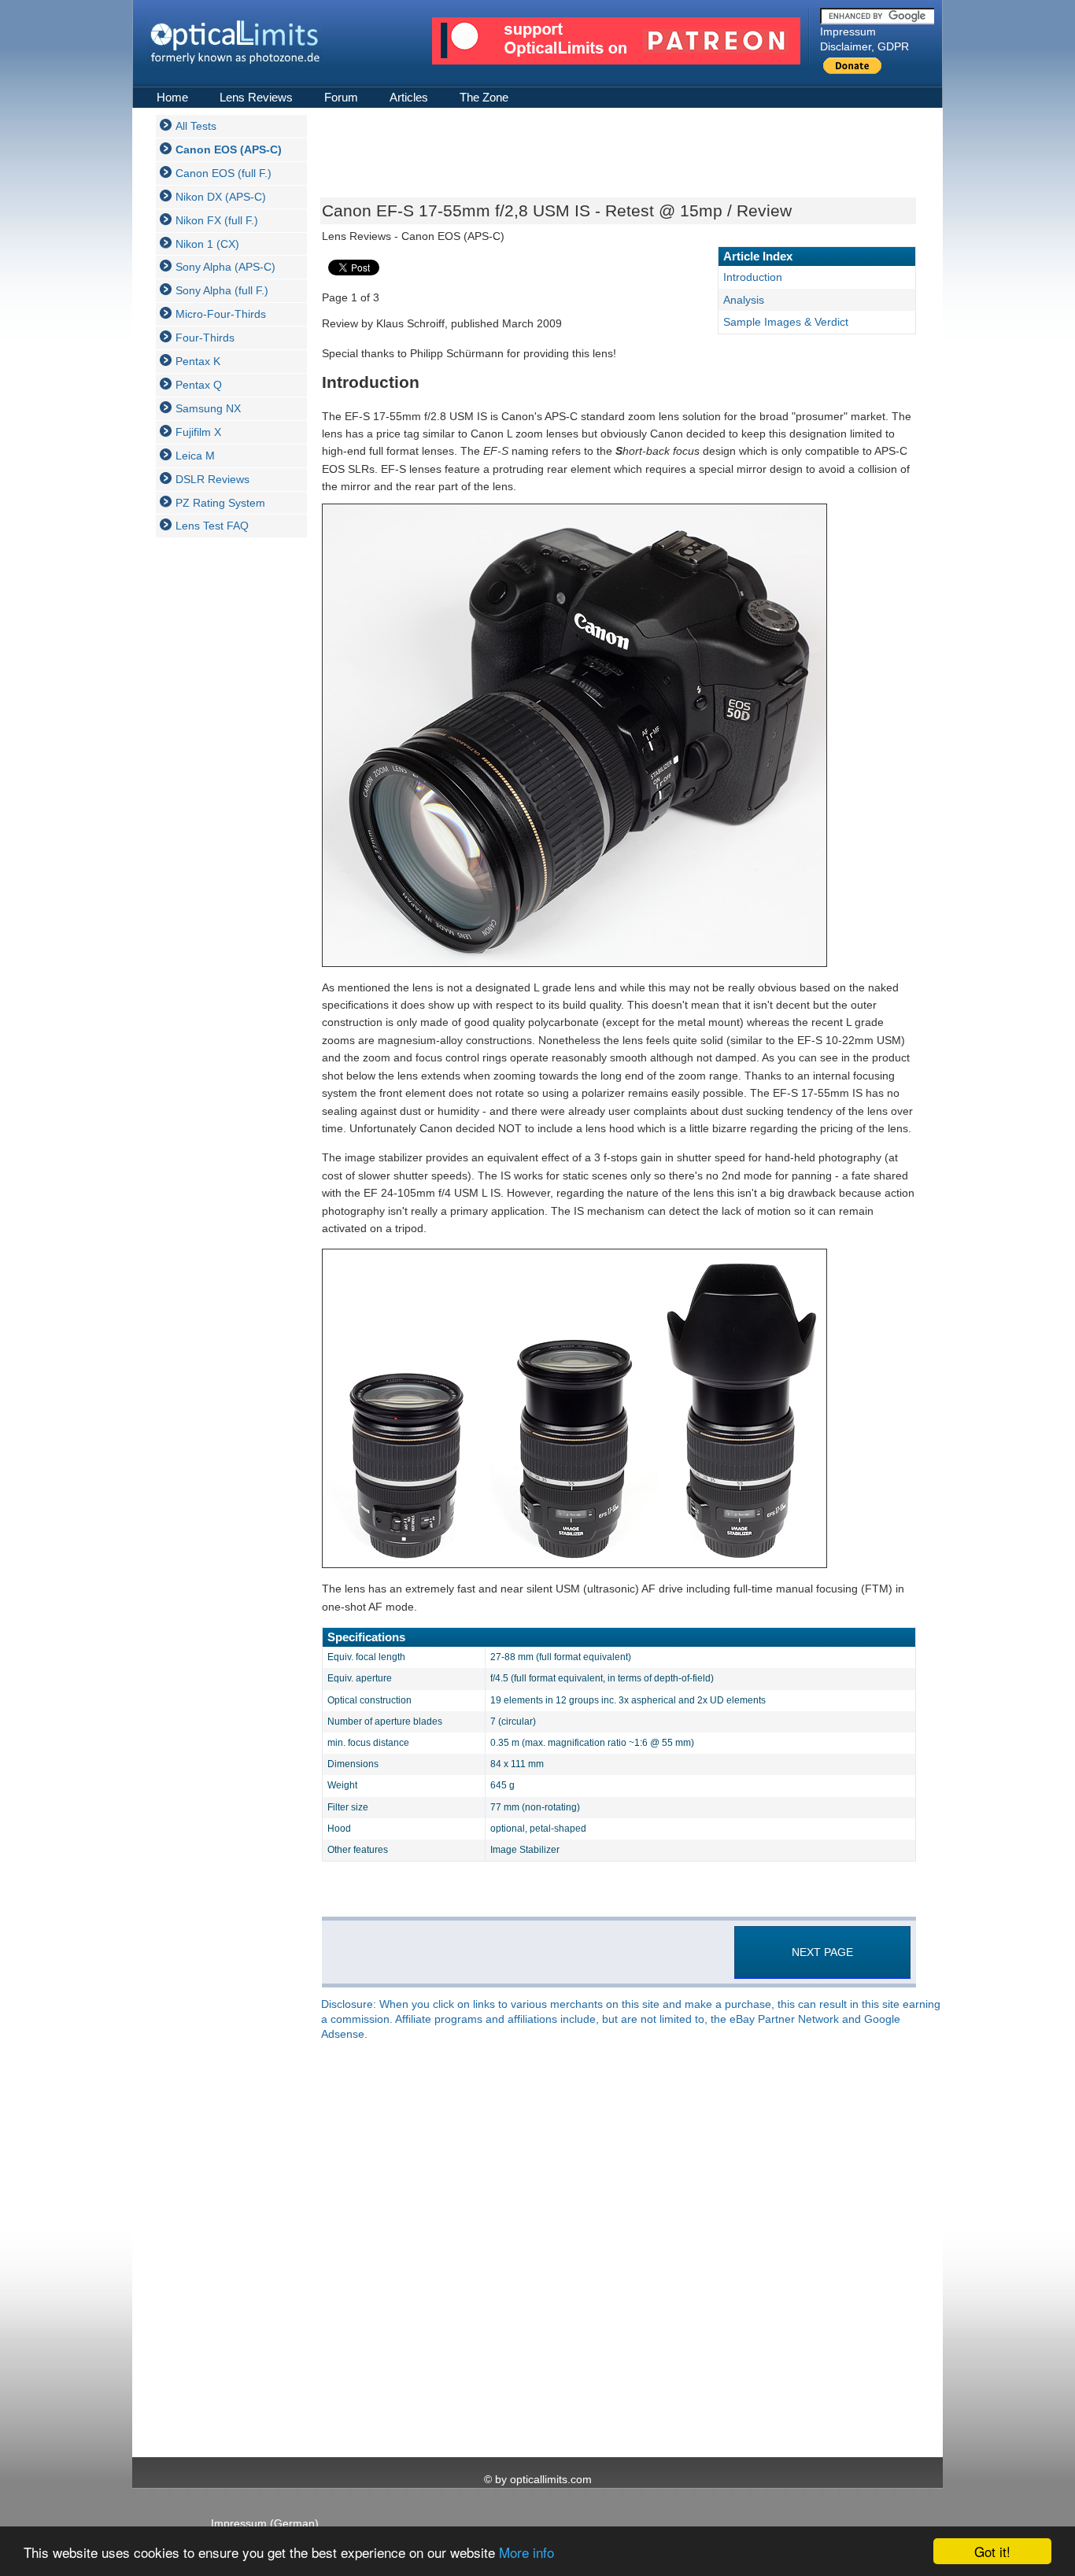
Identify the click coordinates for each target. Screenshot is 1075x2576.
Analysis (744, 300)
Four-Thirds (205, 338)
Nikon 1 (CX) (207, 244)
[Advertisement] (219, 785)
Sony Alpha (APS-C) (225, 267)
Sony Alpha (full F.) (222, 290)
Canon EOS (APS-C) (229, 149)
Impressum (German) (265, 2523)
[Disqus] (617, 2250)
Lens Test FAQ (212, 526)
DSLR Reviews (212, 479)
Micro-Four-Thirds (221, 314)
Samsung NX (208, 408)
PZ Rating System (220, 503)
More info (526, 2552)
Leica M (195, 456)
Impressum (848, 31)
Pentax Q (199, 385)
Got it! (992, 2551)
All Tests (196, 126)
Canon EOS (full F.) (223, 173)
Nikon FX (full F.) (217, 220)
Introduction (753, 277)
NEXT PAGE (822, 1952)
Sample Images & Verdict (786, 322)
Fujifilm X (198, 432)
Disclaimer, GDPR (864, 46)
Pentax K (198, 361)
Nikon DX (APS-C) (221, 197)
